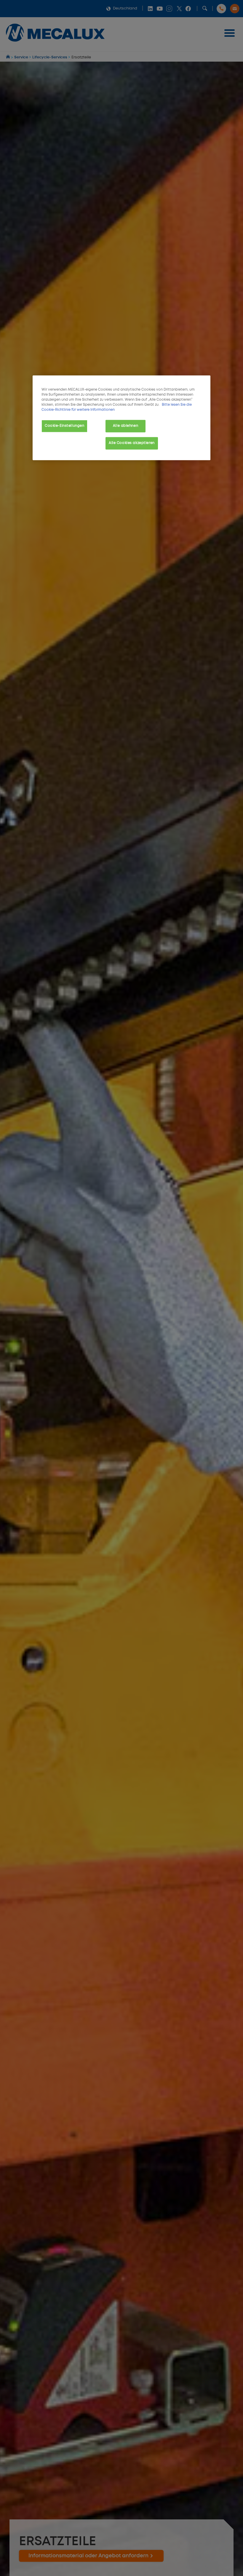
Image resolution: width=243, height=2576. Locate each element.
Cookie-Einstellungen (64, 426)
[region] (121, 418)
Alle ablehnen (126, 426)
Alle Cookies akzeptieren (132, 443)
